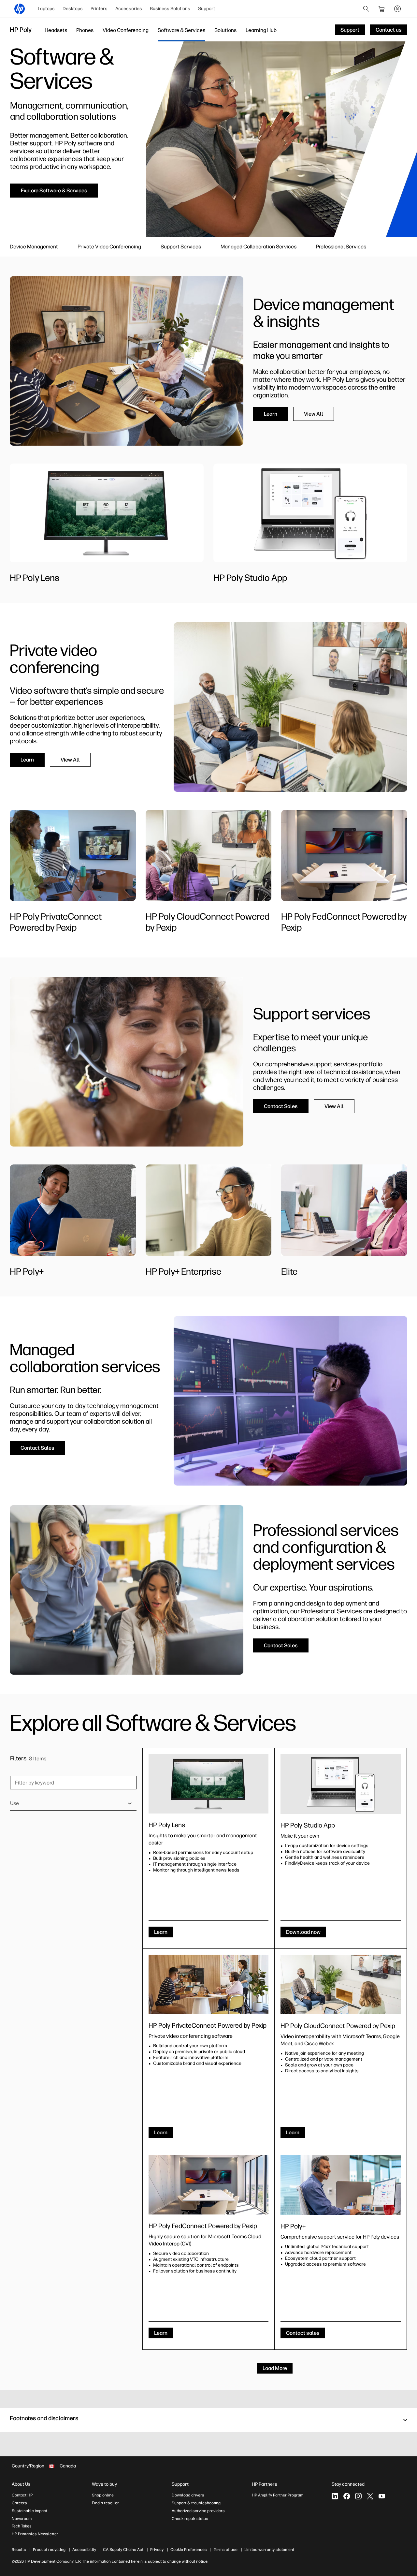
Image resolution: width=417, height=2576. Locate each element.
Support (207, 9)
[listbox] (73, 1803)
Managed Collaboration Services (259, 247)
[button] (208, 2420)
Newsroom (22, 2519)
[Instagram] (358, 2496)
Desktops (73, 9)
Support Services (181, 247)
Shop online (103, 2495)
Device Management (34, 247)
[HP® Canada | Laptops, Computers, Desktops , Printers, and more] (20, 9)
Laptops (46, 9)
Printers (99, 9)
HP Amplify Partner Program (278, 2495)
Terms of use (226, 2550)
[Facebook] (347, 2496)
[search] (366, 9)
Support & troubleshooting (196, 2503)
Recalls (19, 2550)
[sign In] (397, 9)
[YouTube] (382, 2496)
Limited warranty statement (269, 2550)
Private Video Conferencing (109, 247)
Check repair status (190, 2519)
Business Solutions (170, 9)
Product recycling (49, 2550)
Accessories (129, 9)
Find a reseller (105, 2503)
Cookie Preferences (189, 2550)
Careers (19, 2503)
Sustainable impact (29, 2511)
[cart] (382, 9)
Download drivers (188, 2495)
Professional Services (341, 247)
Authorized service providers (198, 2511)
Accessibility (84, 2550)
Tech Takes (22, 2526)
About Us (21, 2484)
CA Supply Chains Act (123, 2550)
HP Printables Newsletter (35, 2534)
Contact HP (22, 2495)
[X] (370, 2496)
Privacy (157, 2550)
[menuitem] (46, 9)
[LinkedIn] (335, 2496)
